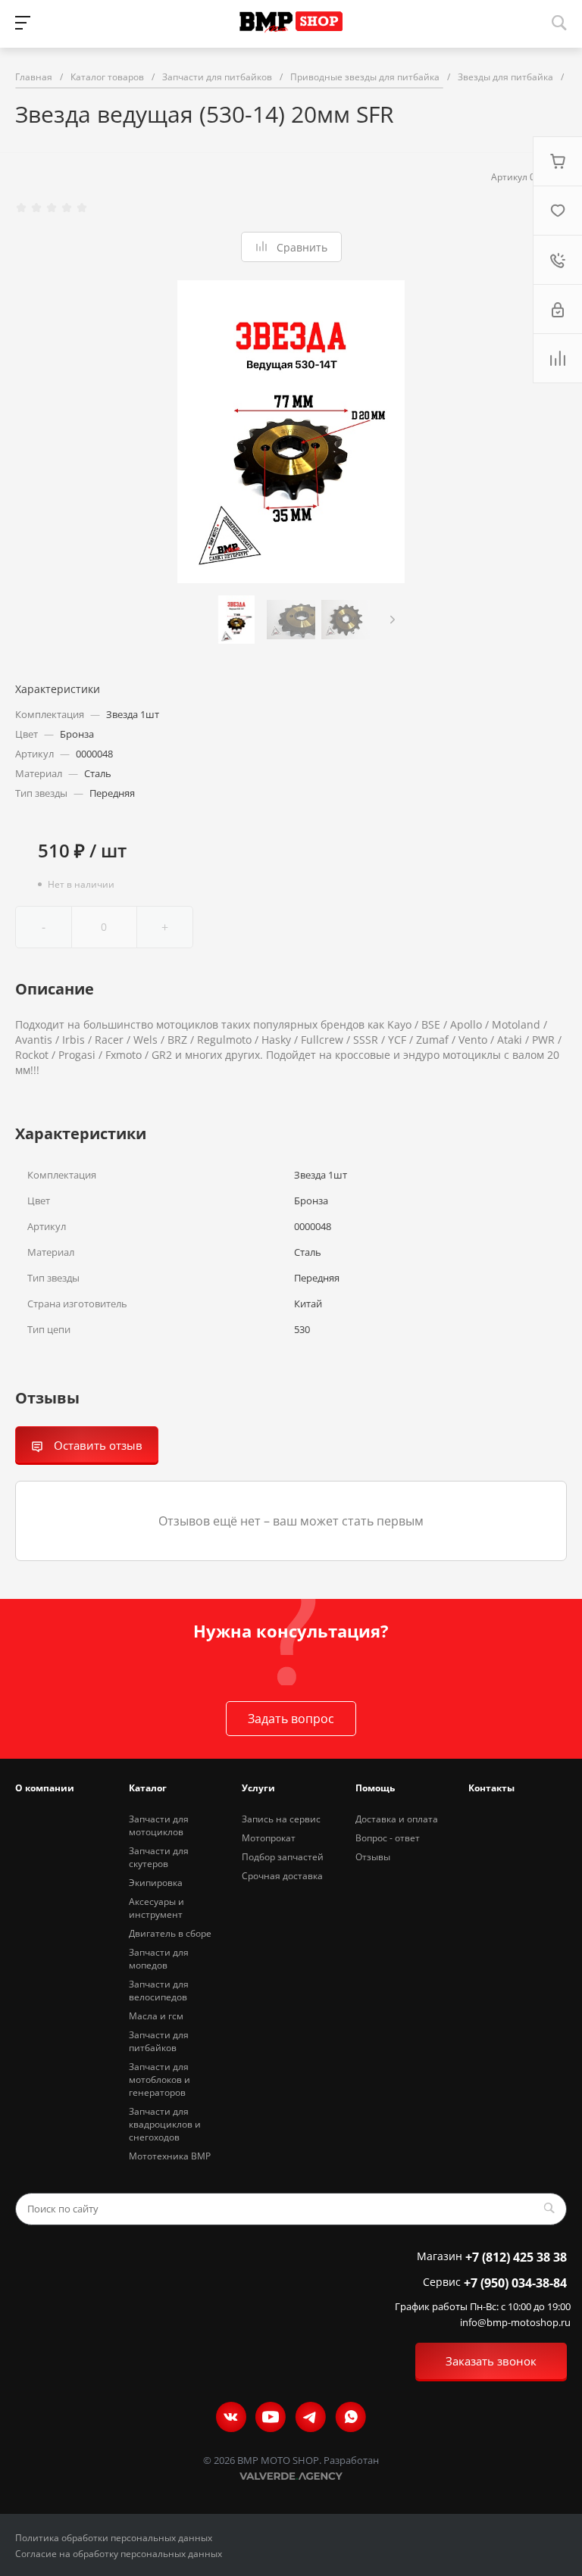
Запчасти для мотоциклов (159, 1825)
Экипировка (156, 1883)
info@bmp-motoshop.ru (515, 2323)
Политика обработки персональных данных (114, 2538)
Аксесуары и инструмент (156, 1908)
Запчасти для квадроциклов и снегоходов (165, 2124)
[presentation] (393, 620)
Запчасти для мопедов (159, 1959)
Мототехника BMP (170, 2156)
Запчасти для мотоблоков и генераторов (160, 2080)
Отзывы (373, 1857)
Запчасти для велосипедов (159, 1991)
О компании (45, 1788)
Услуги (258, 1788)
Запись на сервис (281, 1819)
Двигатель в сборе (170, 1933)
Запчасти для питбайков (159, 2041)
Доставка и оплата (397, 1819)
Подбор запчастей (283, 1857)
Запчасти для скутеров (159, 1857)
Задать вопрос (291, 1719)
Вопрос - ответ (388, 1838)
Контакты (491, 1788)
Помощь (375, 1788)
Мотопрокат (269, 1838)
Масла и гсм (156, 2016)
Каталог (148, 1788)
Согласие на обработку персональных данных (119, 2554)
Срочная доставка (282, 1876)
